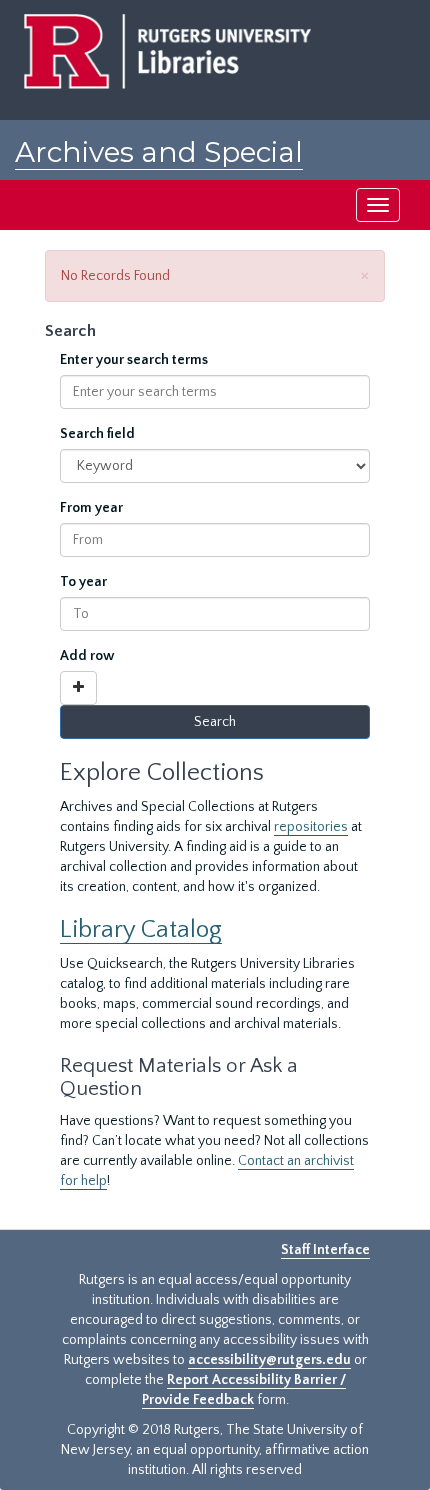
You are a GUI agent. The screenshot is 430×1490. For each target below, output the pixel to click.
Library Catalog (141, 929)
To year (83, 582)
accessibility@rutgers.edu (269, 1360)
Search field (97, 434)
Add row (87, 656)
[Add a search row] (78, 688)
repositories (311, 827)
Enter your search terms (134, 360)
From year (91, 508)
